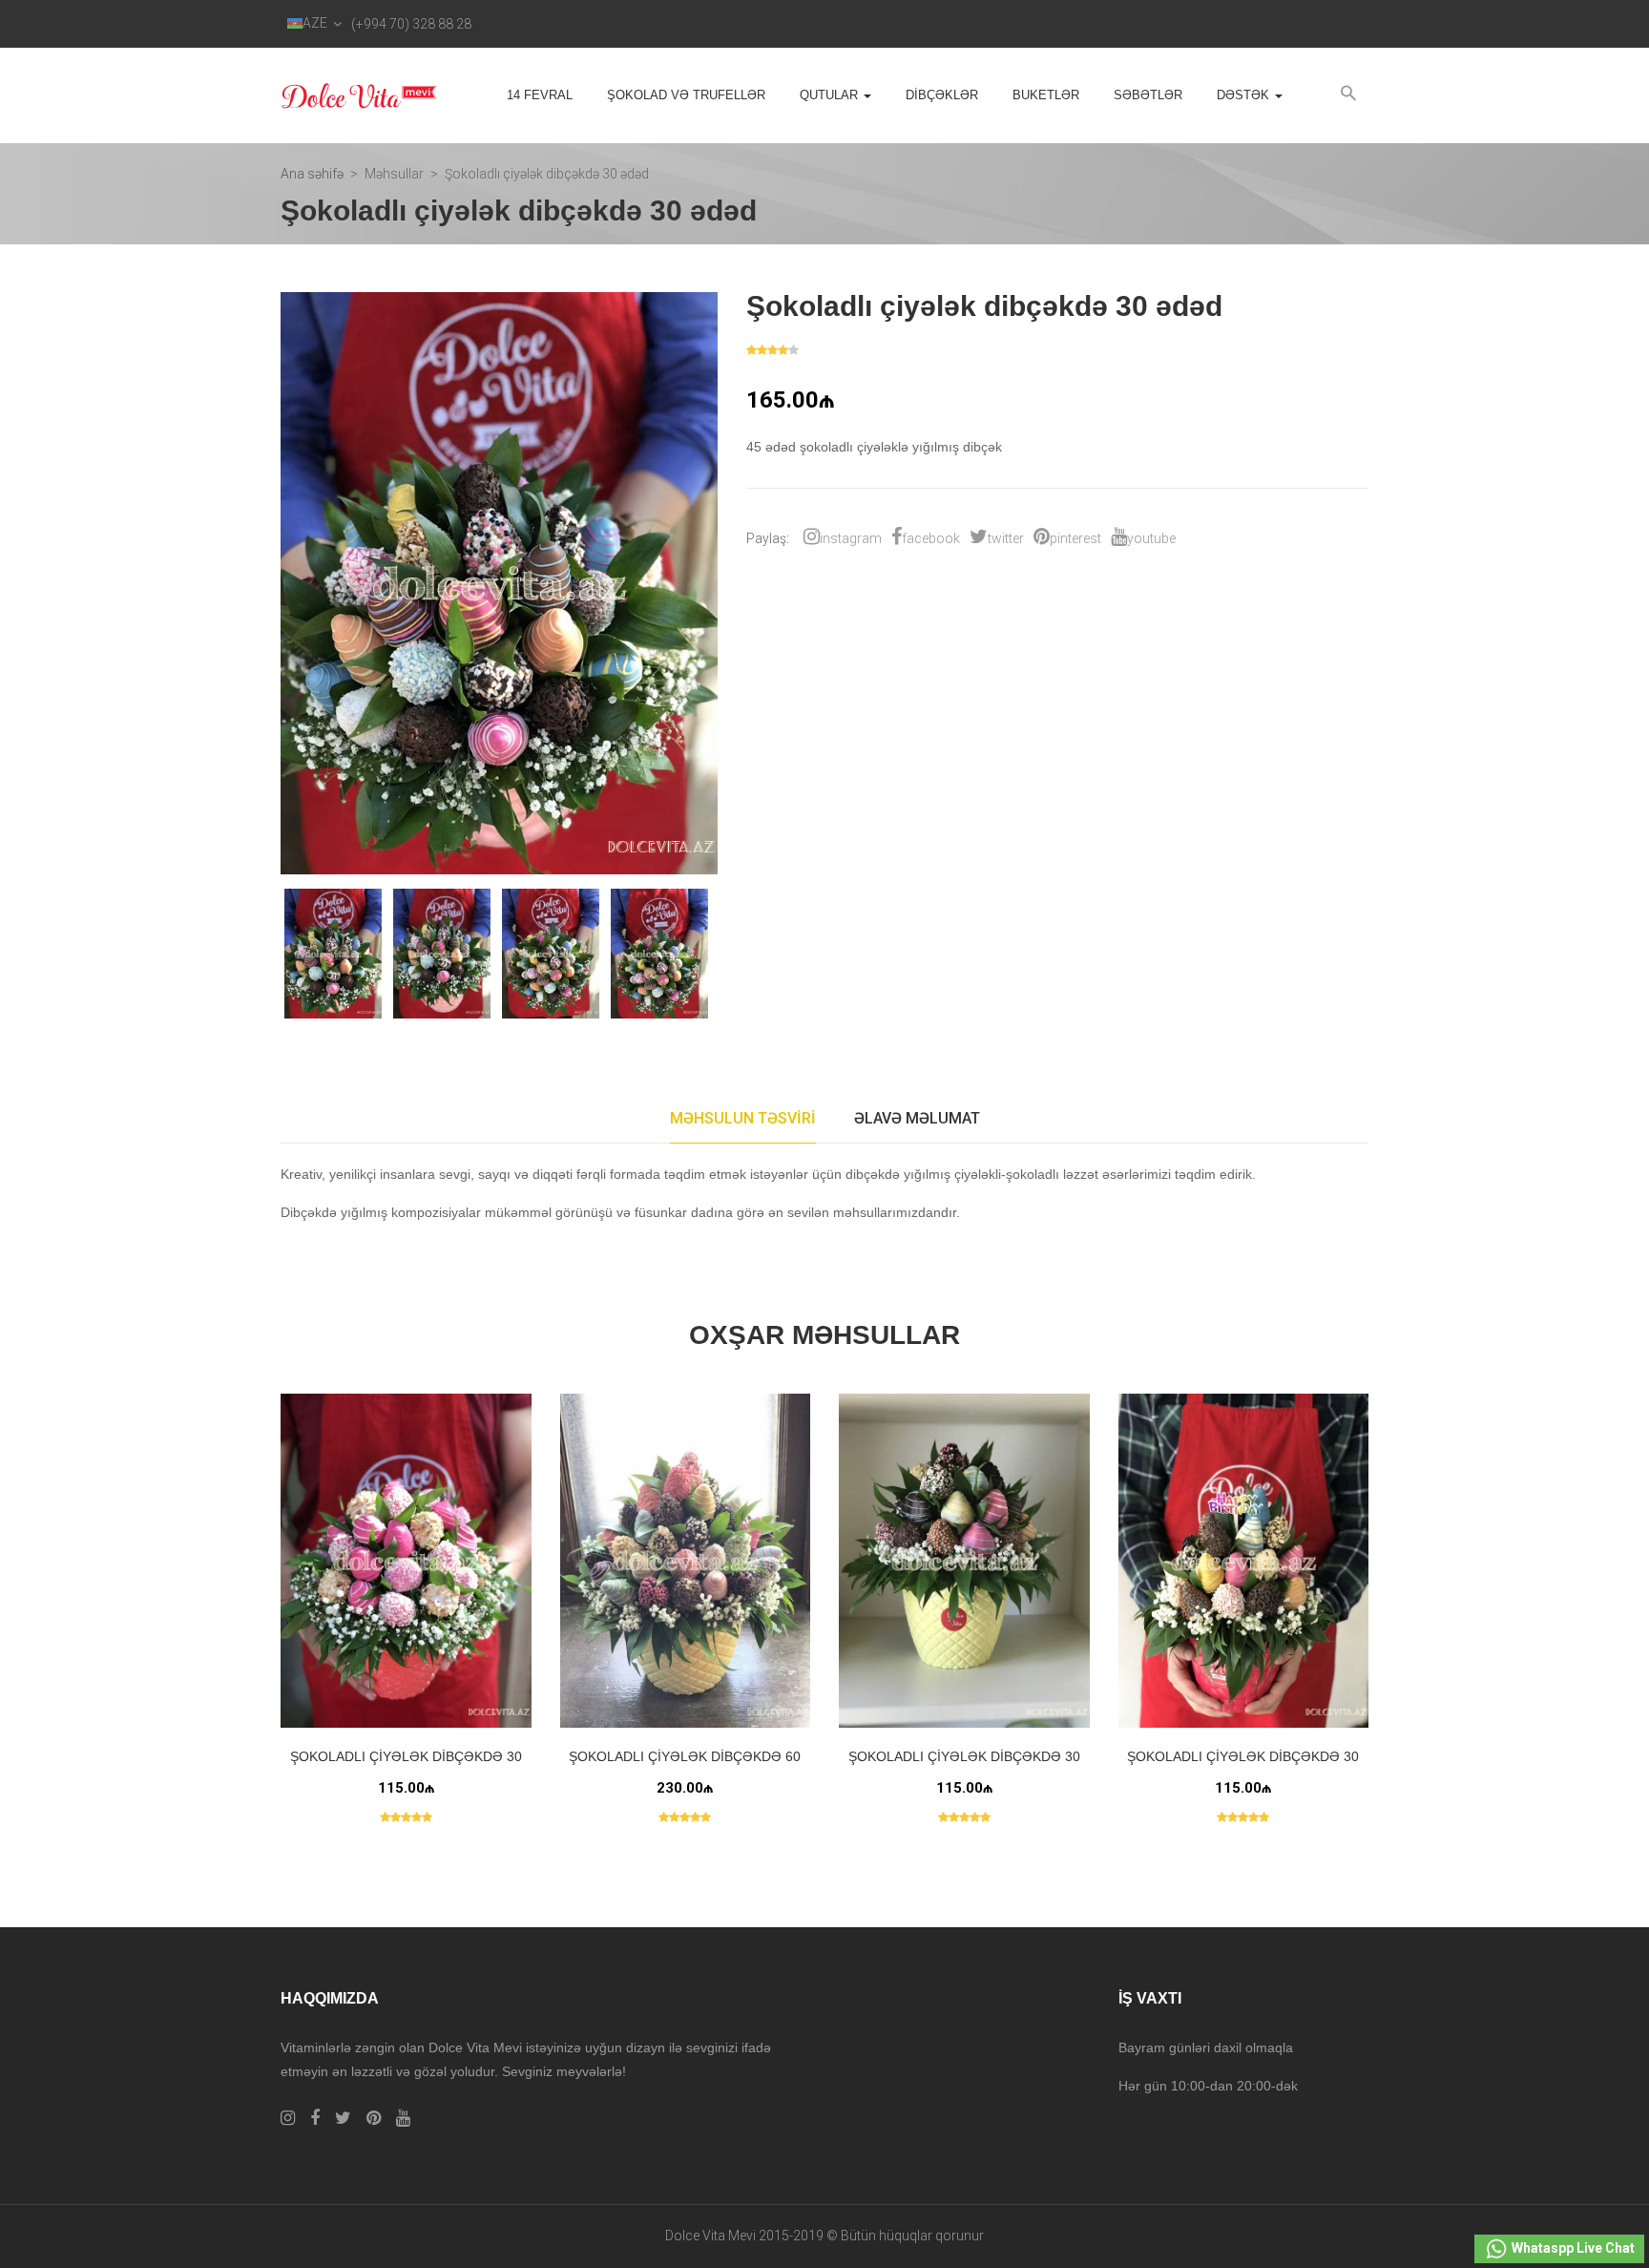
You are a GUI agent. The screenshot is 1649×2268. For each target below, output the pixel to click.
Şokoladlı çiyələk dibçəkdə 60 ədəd (685, 1766)
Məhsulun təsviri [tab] (743, 1118)
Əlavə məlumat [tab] (917, 1118)
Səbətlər (1148, 95)
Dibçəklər (942, 95)
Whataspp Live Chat (1572, 2248)
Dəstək (1245, 95)
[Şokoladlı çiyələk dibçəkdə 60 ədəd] (686, 1561)
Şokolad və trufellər (686, 95)
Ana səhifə (312, 174)
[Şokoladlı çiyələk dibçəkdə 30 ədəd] (1244, 1561)
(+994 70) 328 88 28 (411, 24)
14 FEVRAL (540, 95)
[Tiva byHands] (359, 95)
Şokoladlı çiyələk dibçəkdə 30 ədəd (1243, 1766)
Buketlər (1046, 95)
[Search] (1348, 94)
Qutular (831, 95)
